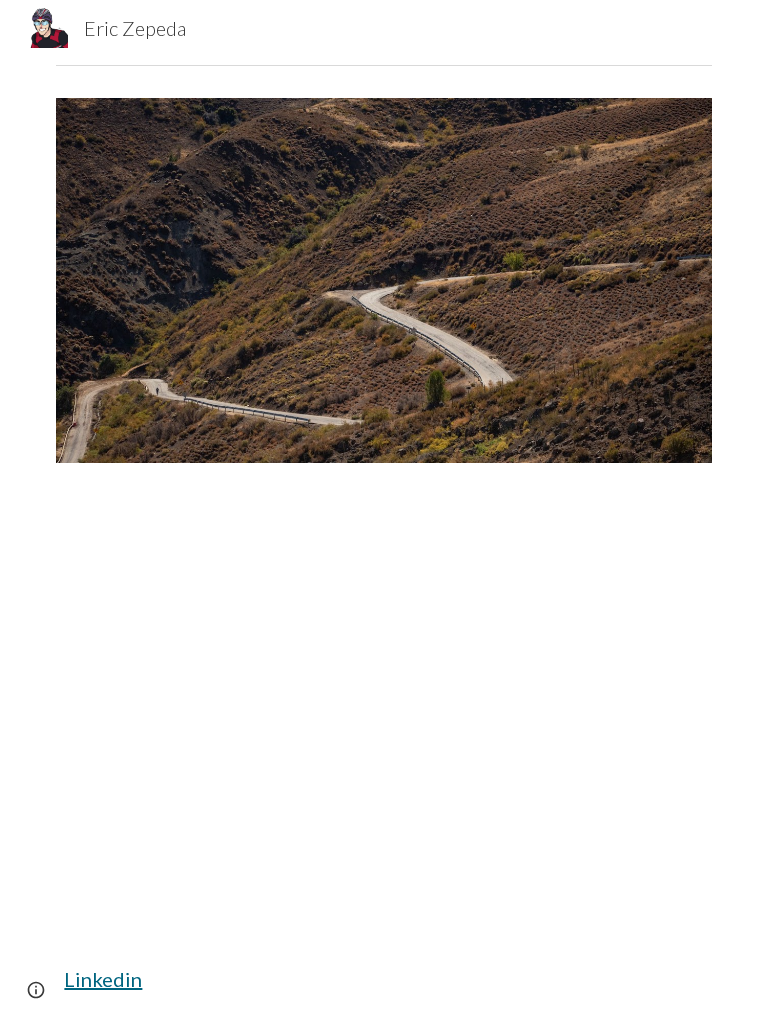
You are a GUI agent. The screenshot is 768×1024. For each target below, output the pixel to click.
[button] (36, 990)
